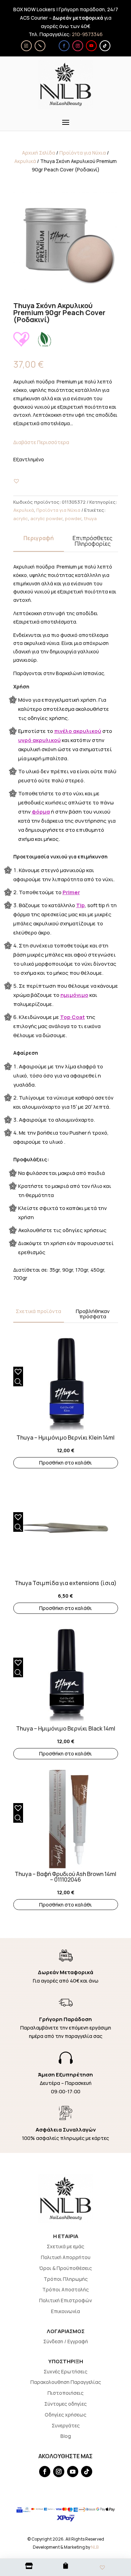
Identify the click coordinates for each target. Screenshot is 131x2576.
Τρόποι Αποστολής (65, 2289)
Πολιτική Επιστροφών (65, 2300)
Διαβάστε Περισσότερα (41, 442)
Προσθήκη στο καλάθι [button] (65, 1463)
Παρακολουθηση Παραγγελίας (66, 2382)
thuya (90, 518)
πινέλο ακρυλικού (78, 731)
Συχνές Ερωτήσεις (65, 2371)
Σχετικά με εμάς (65, 2246)
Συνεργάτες (66, 2425)
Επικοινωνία (65, 2311)
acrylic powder (46, 518)
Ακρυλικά (25, 161)
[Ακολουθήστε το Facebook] (64, 46)
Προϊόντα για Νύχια (83, 153)
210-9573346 (87, 34)
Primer (71, 892)
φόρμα (41, 812)
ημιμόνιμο (74, 995)
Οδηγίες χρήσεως (65, 2415)
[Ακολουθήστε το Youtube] (91, 46)
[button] (16, 481)
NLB (95, 2547)
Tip (81, 905)
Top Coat (72, 1017)
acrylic (21, 518)
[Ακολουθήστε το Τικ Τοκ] (105, 46)
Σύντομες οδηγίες (65, 2404)
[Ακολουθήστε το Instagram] (78, 46)
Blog (66, 2436)
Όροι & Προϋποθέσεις (65, 2268)
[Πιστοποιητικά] (26, 46)
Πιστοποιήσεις (65, 2393)
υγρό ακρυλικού (39, 740)
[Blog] (40, 46)
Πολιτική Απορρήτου (66, 2257)
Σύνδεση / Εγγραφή (66, 2341)
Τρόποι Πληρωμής (66, 2279)
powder (73, 518)
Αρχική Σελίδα (39, 153)
